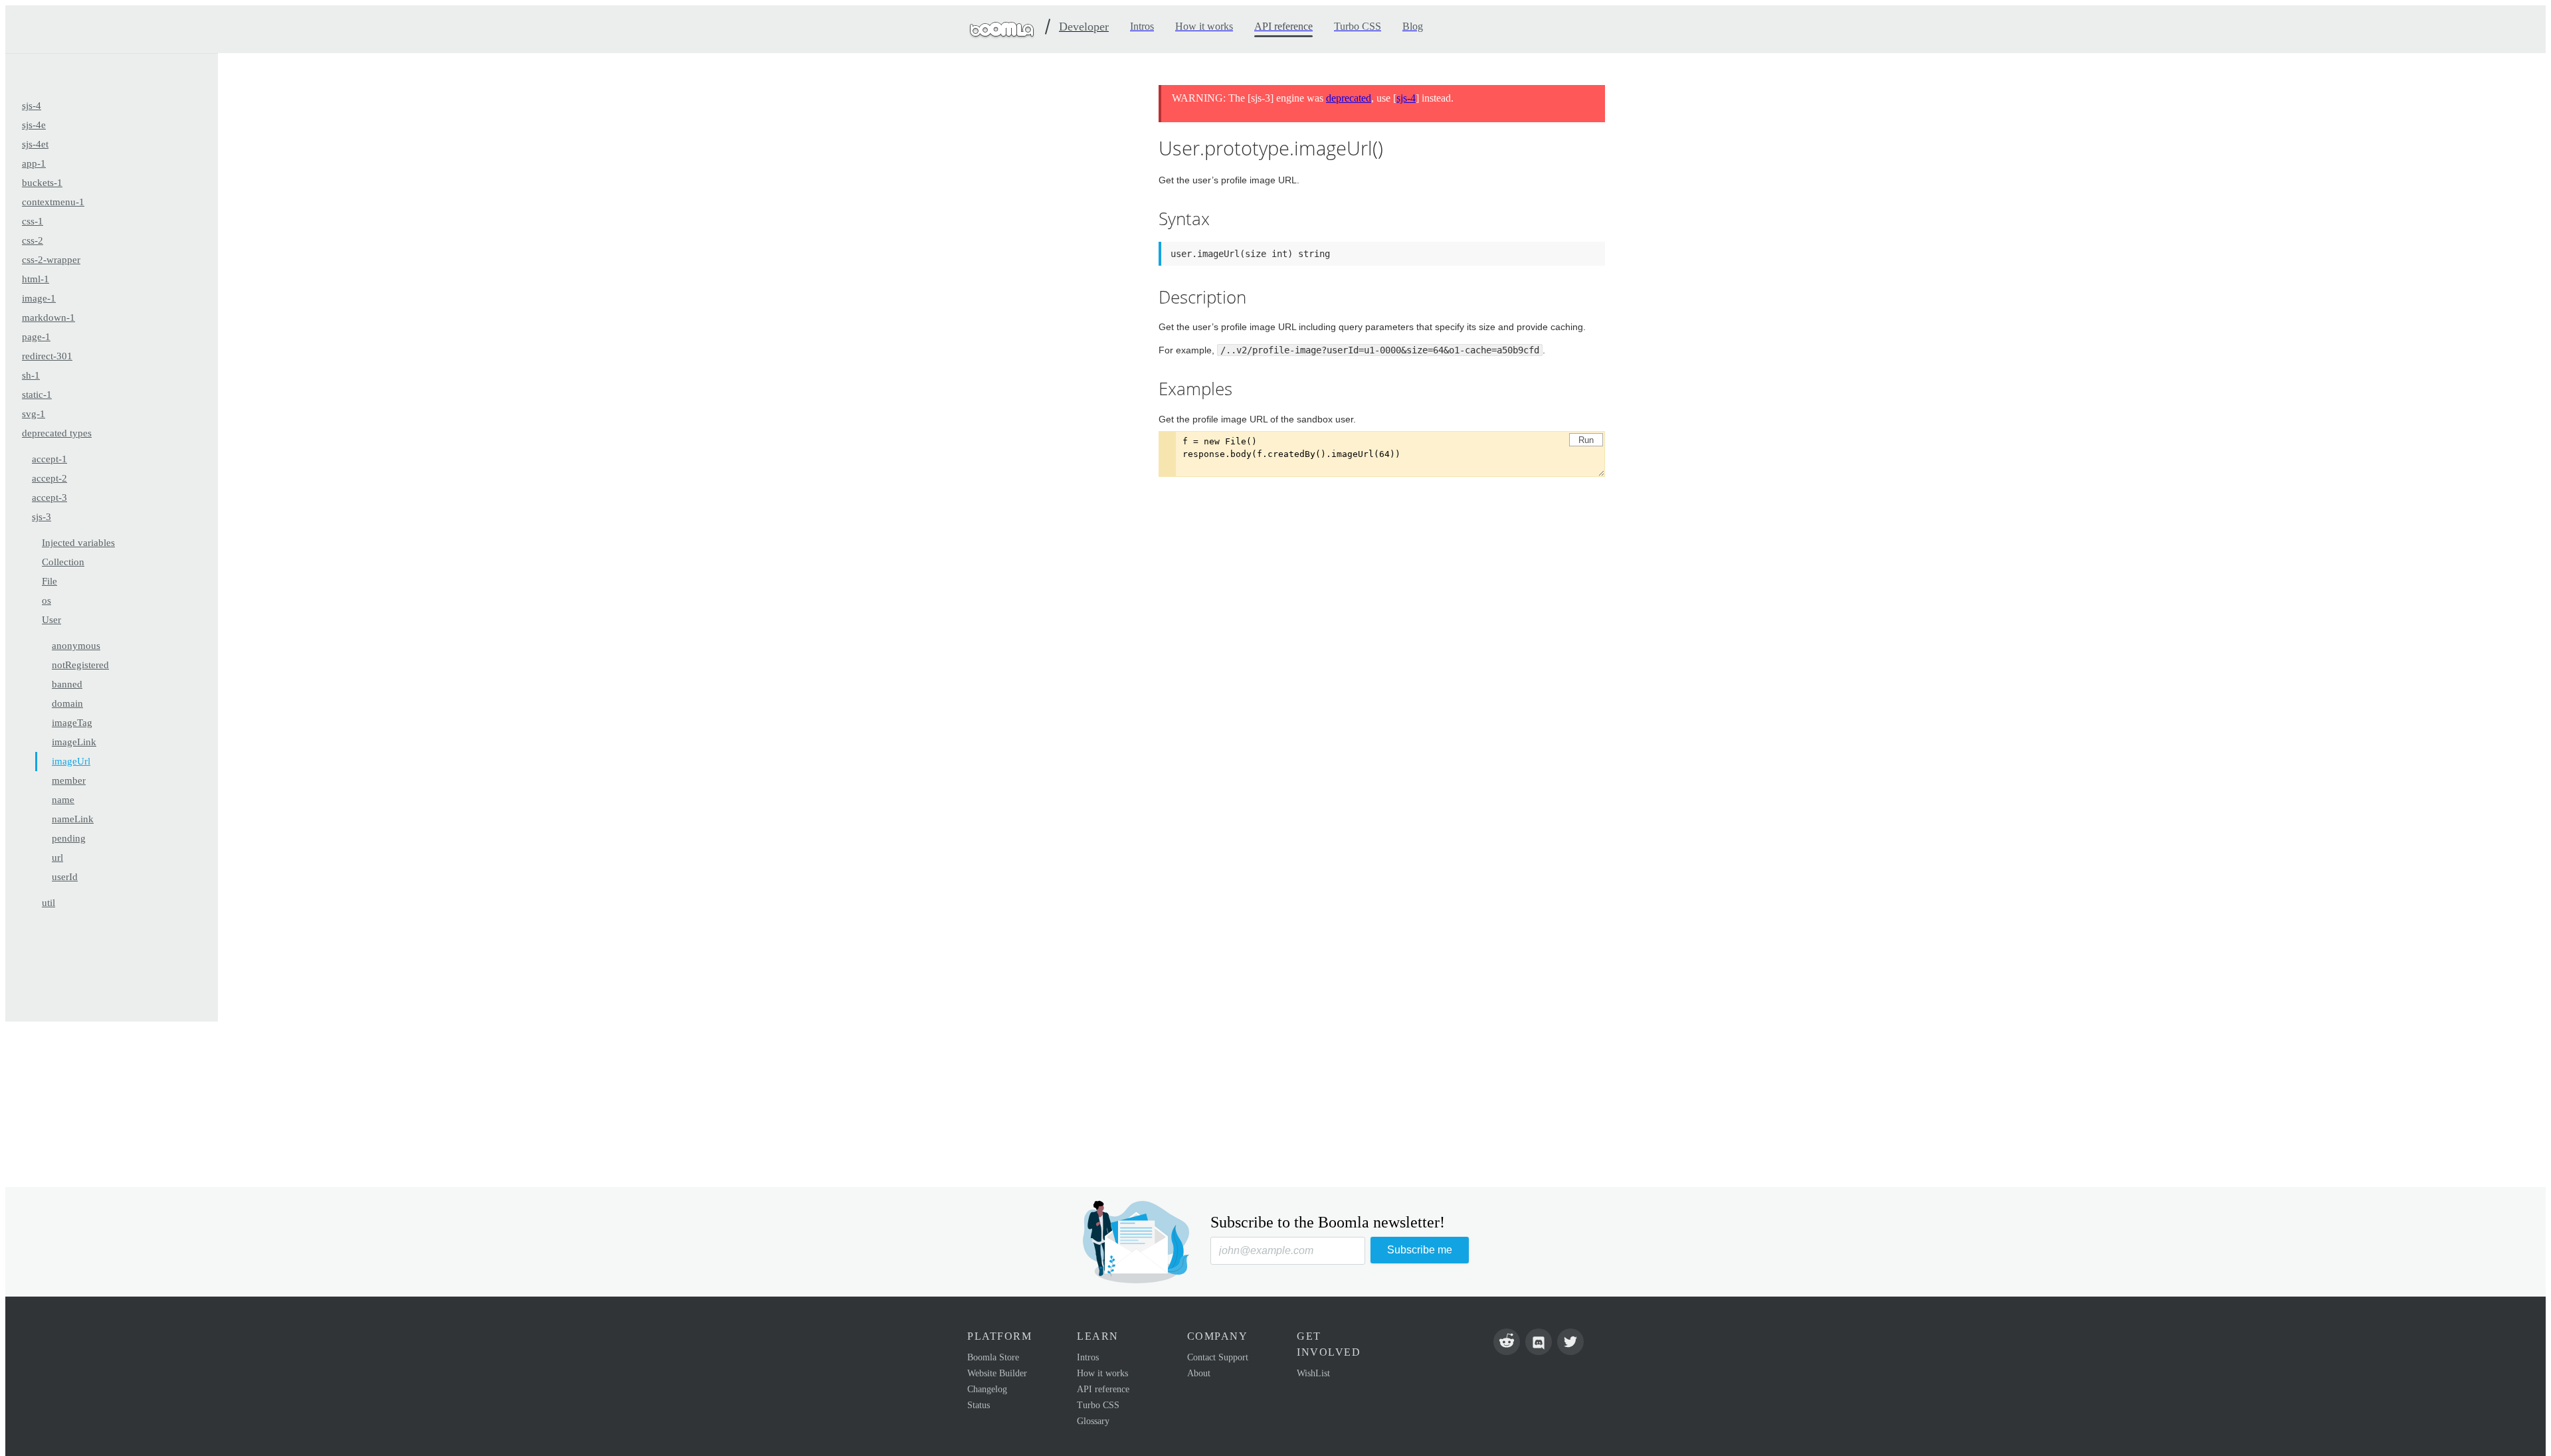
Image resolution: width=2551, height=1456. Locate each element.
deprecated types (57, 433)
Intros (1088, 1357)
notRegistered (80, 665)
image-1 (39, 298)
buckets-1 (42, 183)
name (63, 800)
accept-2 (49, 478)
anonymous (76, 646)
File (49, 581)
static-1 (37, 395)
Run (1586, 440)
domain (67, 703)
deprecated (1349, 98)
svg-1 (34, 414)
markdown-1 (48, 318)
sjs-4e (34, 125)
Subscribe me (1420, 1250)
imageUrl (71, 761)
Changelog (987, 1389)
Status (979, 1405)
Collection (63, 562)
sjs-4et (35, 144)
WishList (1313, 1373)
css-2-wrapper (51, 260)
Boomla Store (993, 1357)
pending (69, 838)
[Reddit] (1507, 1342)
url (57, 858)
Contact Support (1218, 1357)
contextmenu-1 (53, 202)
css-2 (33, 240)
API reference (1103, 1389)
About (1199, 1373)
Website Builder (997, 1373)
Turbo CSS (1098, 1405)
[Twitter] (1570, 1342)
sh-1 (31, 375)
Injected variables (78, 543)
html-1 (36, 279)
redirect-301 (47, 356)
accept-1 (49, 459)
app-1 (34, 163)
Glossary (1093, 1421)
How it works (1102, 1373)
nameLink (73, 819)
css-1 (33, 221)
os (47, 600)
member (69, 780)
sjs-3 (42, 517)
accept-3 (49, 498)
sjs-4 (32, 106)
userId (65, 877)
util (48, 903)
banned (67, 684)
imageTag (72, 723)
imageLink (74, 742)
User (51, 620)
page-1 (36, 337)
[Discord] (1539, 1342)
